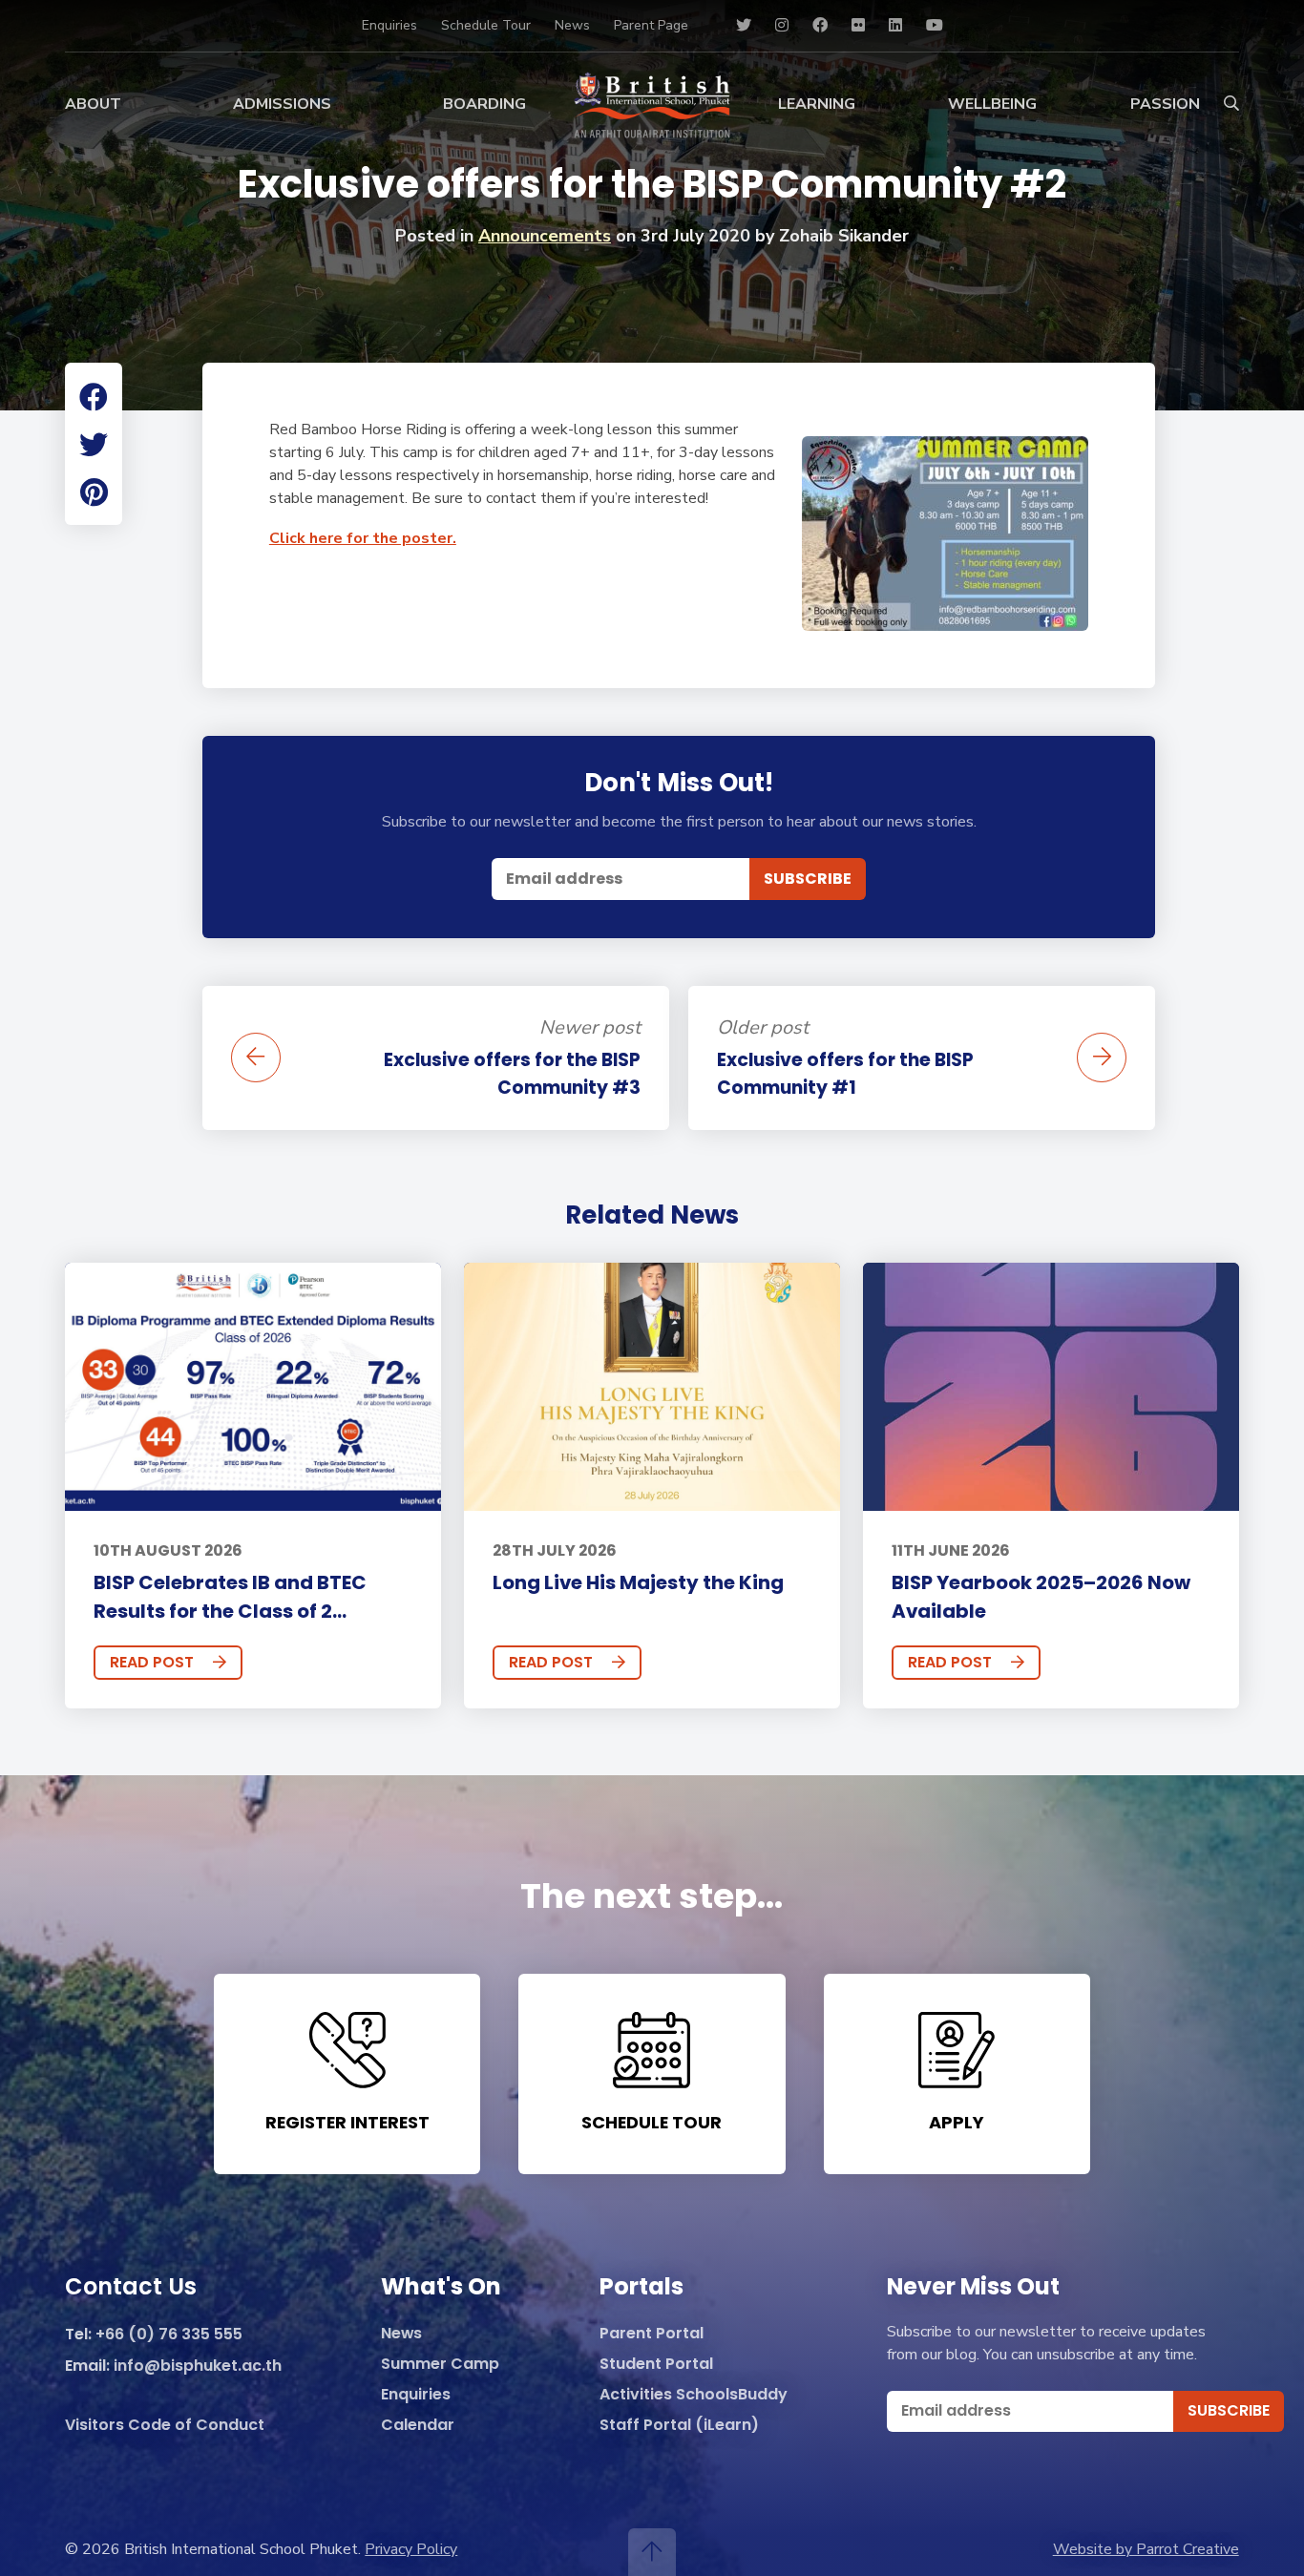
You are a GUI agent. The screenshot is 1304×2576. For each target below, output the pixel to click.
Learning (817, 104)
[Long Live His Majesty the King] (652, 1387)
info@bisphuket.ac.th (198, 2367)
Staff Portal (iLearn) (679, 2426)
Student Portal (656, 2365)
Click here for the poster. (363, 538)
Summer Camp (440, 2365)
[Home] (652, 105)
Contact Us (131, 2288)
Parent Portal (652, 2334)
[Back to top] (652, 2552)
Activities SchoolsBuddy (694, 2395)
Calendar (418, 2426)
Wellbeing (992, 104)
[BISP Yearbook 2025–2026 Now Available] (1051, 1387)
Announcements (545, 236)
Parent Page (651, 25)
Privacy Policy (411, 2549)
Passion (1165, 104)
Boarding (484, 104)
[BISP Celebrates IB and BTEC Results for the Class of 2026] (252, 1387)
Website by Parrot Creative (1146, 2549)
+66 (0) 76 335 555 (169, 2335)
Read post (152, 1662)
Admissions (282, 104)
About (93, 104)
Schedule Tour (486, 25)
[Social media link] (744, 26)
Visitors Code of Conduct (165, 2426)
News (572, 25)
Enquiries (389, 25)
